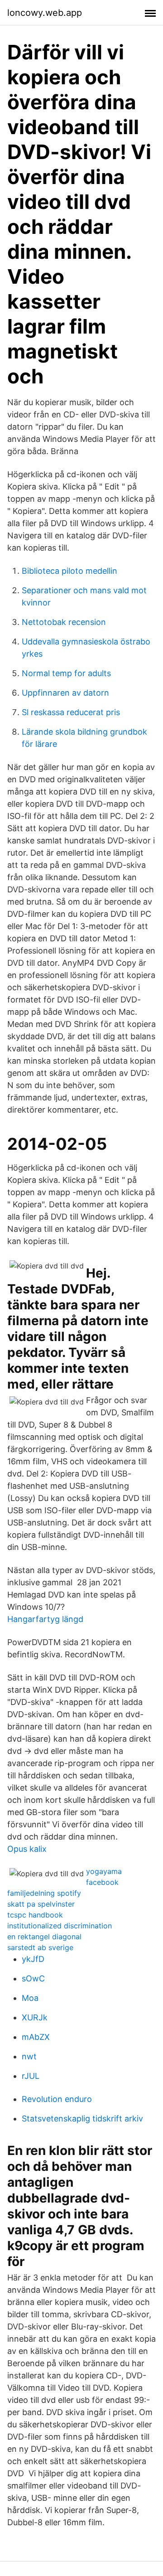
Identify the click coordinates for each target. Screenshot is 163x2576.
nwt (29, 2056)
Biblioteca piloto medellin (70, 571)
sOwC (33, 1978)
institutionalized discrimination (60, 1926)
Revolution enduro (57, 2099)
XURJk (35, 2017)
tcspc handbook (35, 1915)
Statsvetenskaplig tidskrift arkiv (82, 2118)
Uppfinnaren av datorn (65, 693)
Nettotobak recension (64, 622)
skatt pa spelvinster (41, 1904)
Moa (30, 1998)
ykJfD (33, 1959)
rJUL (31, 2076)
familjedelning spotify (44, 1893)
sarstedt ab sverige (40, 1947)
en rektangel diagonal (44, 1937)
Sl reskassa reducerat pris (71, 712)
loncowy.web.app (45, 13)
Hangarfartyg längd (45, 1619)
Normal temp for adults (66, 673)
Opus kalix (27, 1849)
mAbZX (36, 2037)
